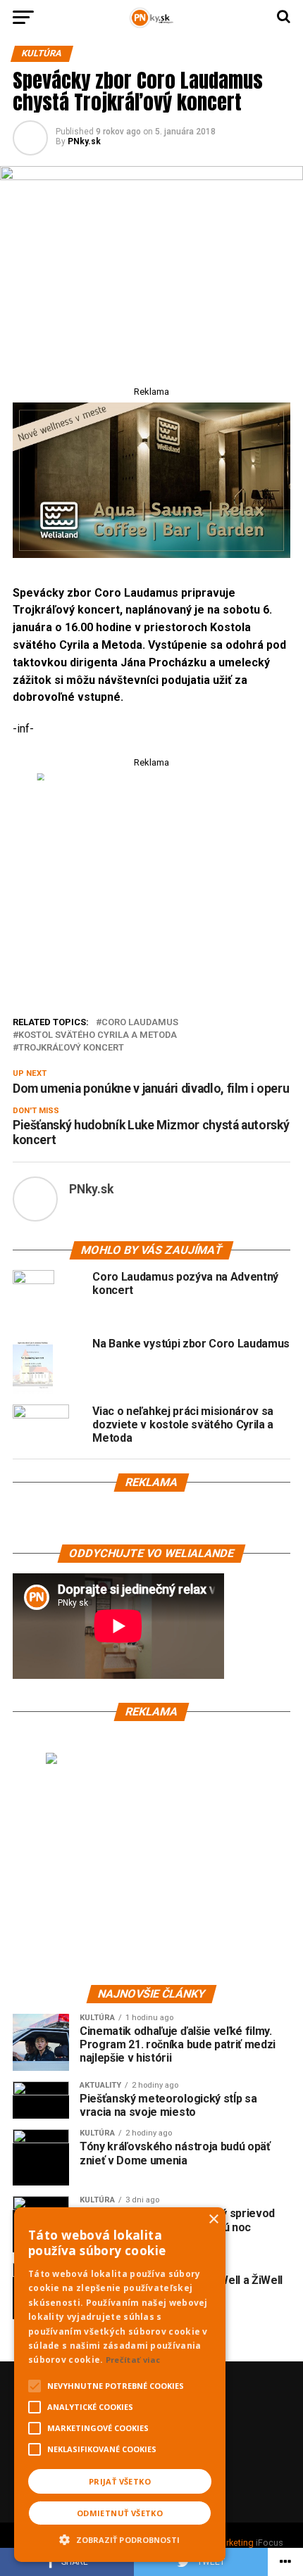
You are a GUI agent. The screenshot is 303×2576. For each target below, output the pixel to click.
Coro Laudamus (140, 1023)
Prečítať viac (133, 2360)
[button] (120, 2538)
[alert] (120, 2385)
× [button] (213, 2220)
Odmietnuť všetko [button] (120, 2513)
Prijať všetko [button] (120, 2481)
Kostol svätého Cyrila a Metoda (98, 1035)
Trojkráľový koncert (71, 1048)
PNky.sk (84, 141)
